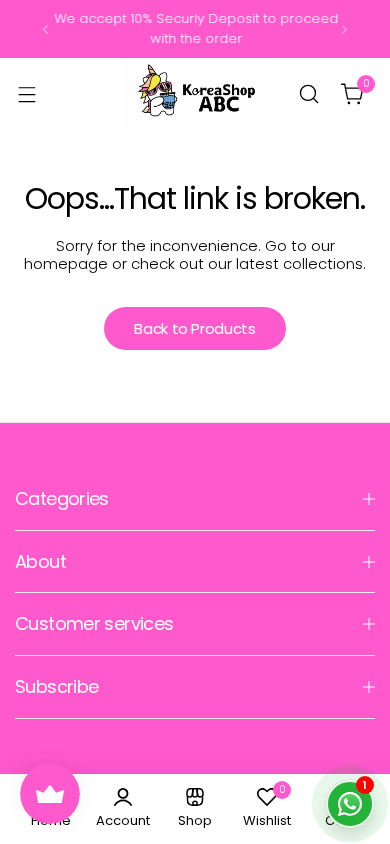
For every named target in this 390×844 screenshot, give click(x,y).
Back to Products (194, 328)
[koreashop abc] (195, 94)
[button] (45, 29)
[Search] (309, 94)
